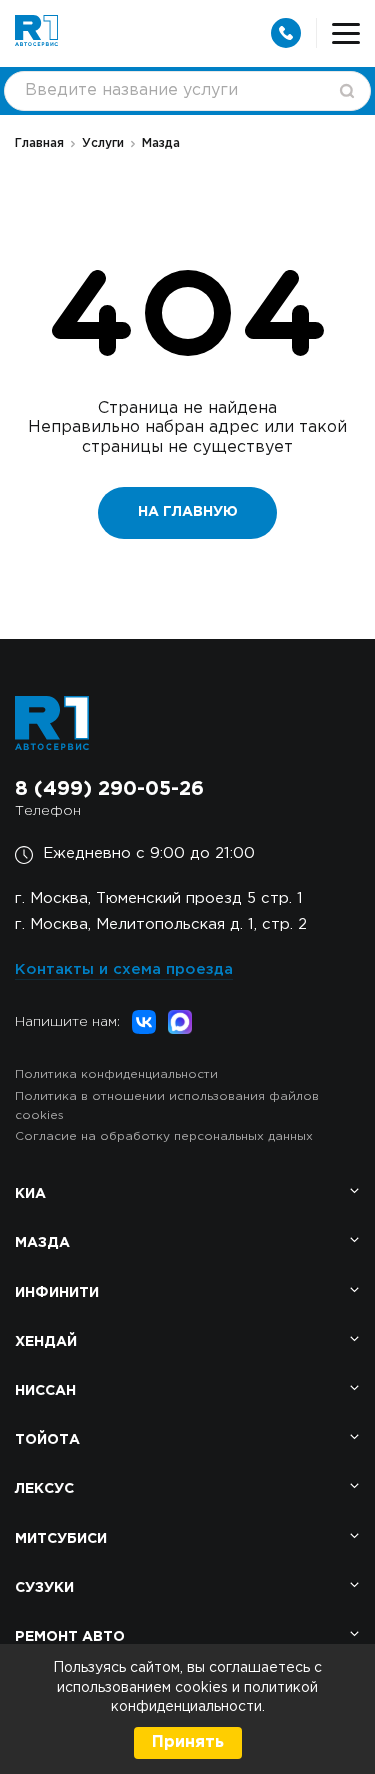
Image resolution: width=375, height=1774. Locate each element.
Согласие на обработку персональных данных (164, 1136)
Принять (188, 1742)
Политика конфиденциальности (116, 1074)
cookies (203, 1688)
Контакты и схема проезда (124, 969)
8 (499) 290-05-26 (109, 789)
